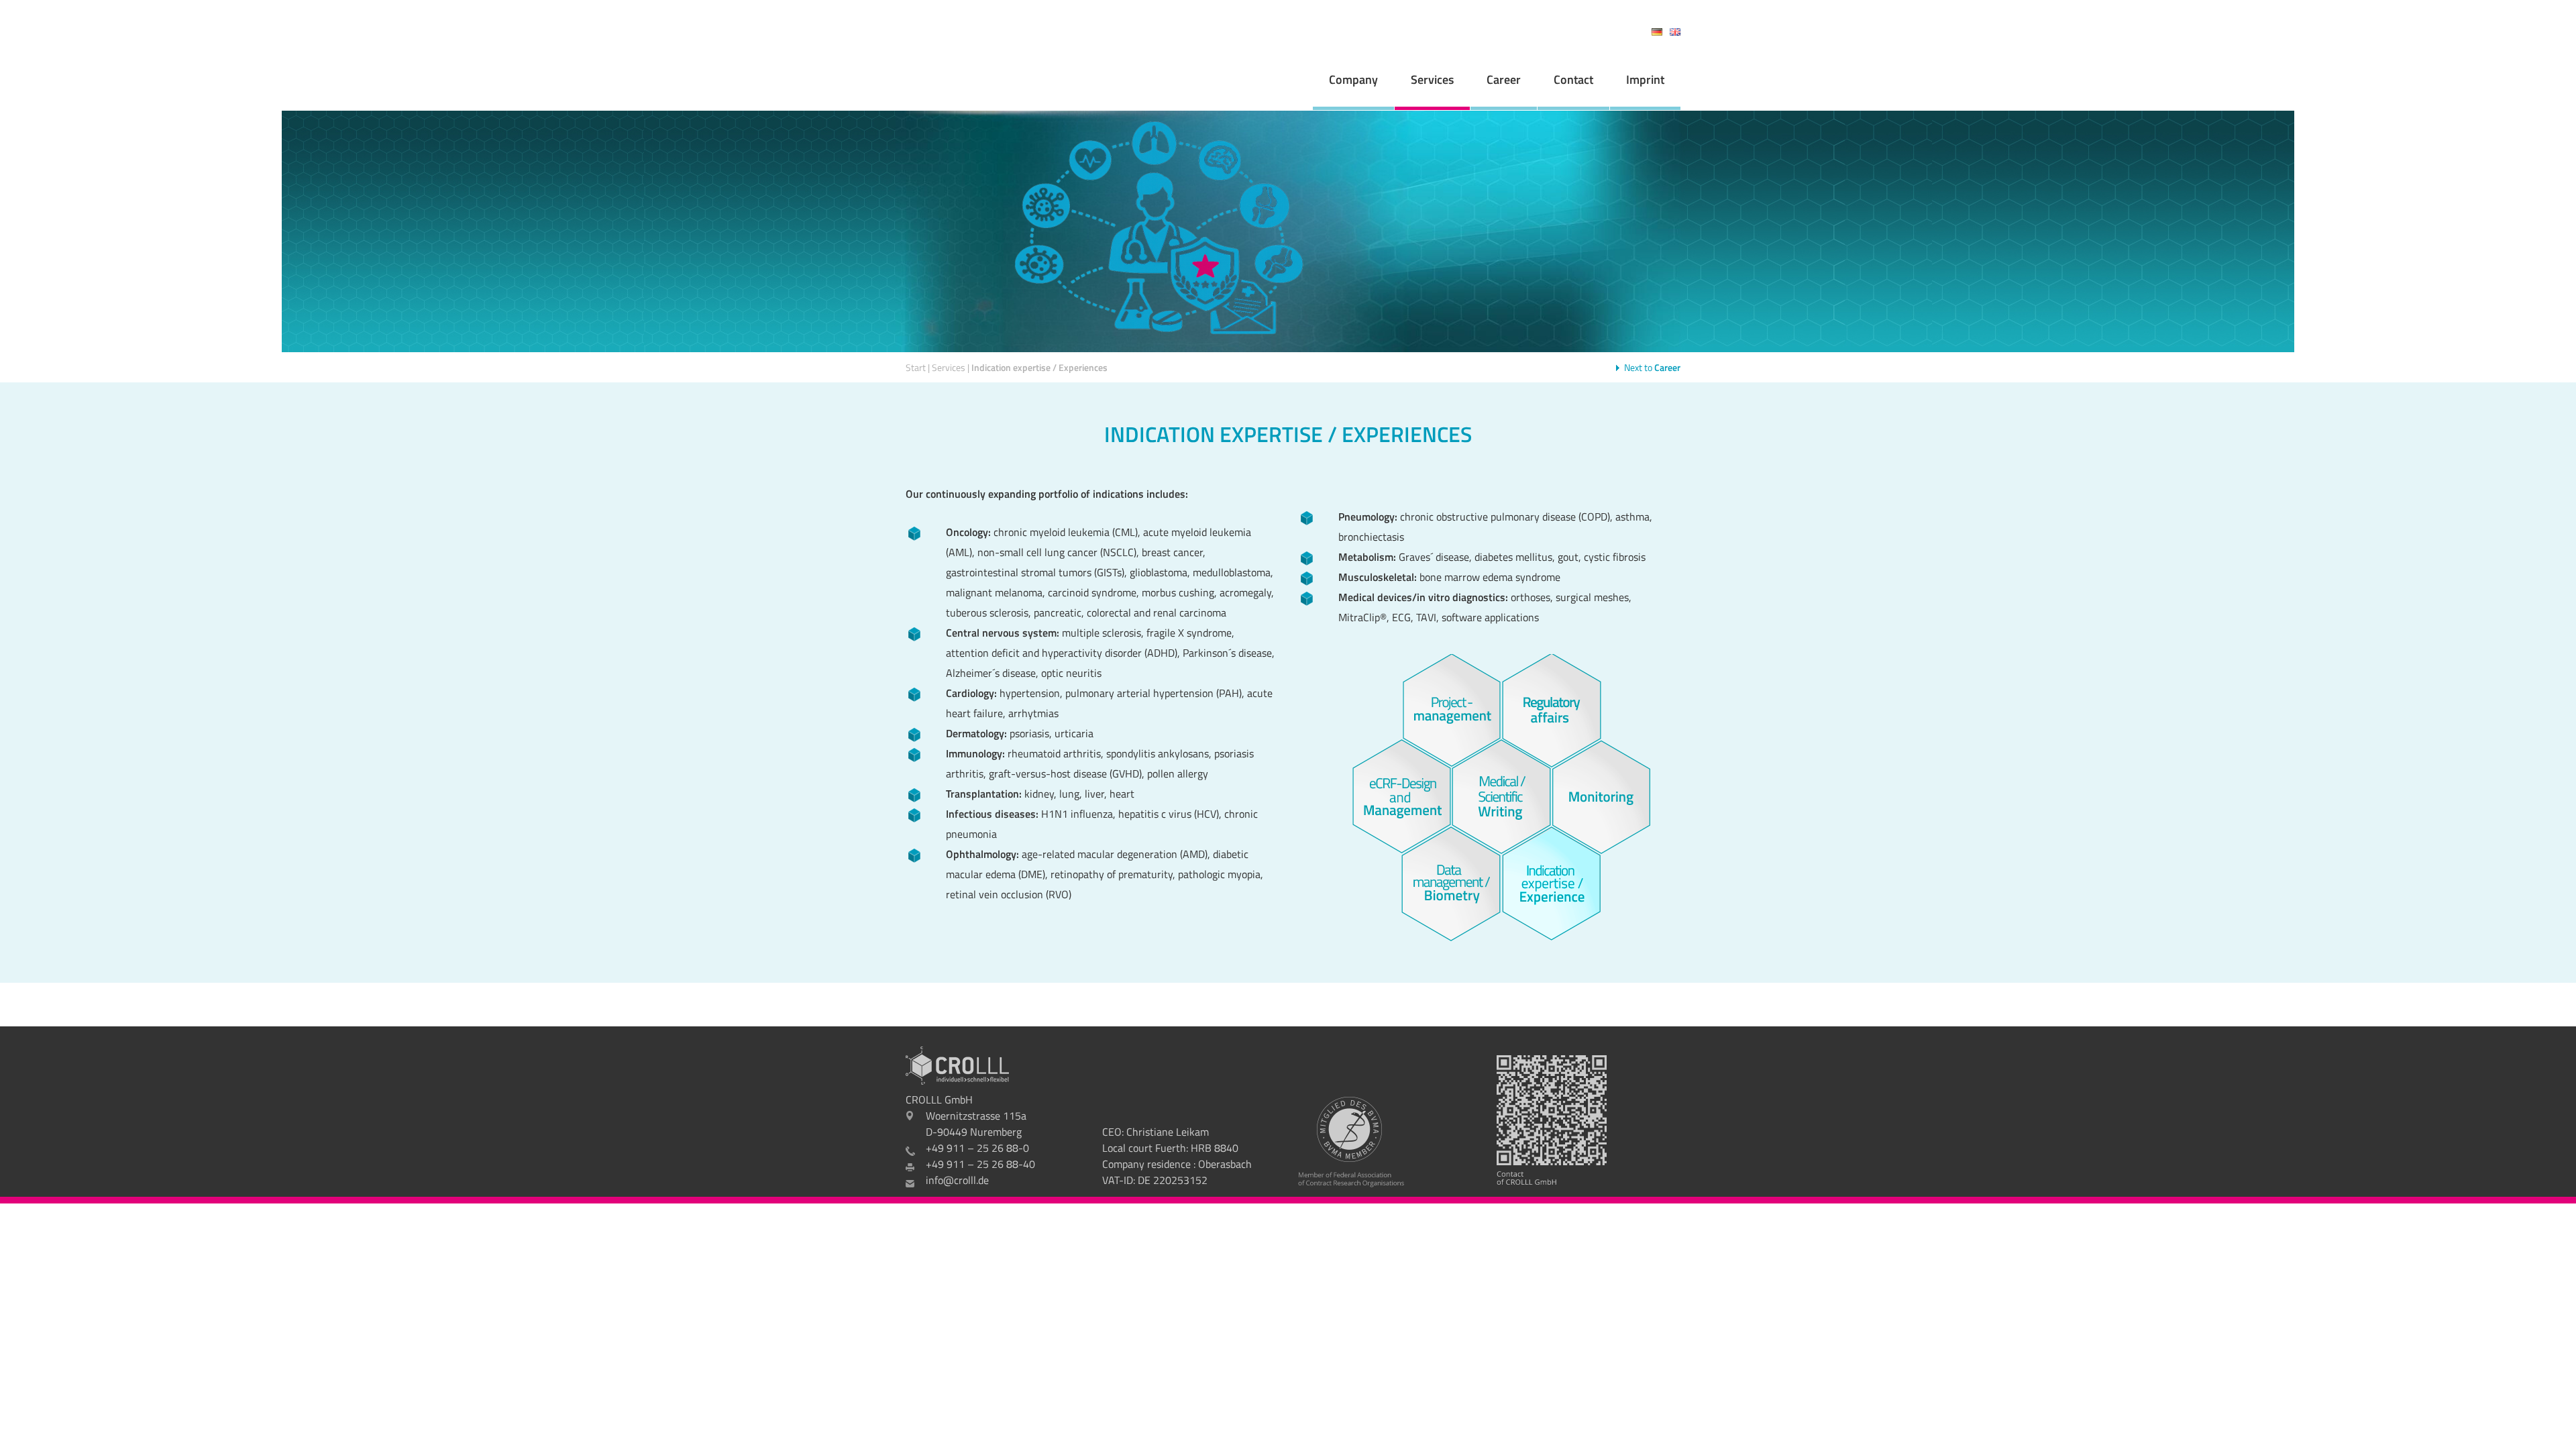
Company (1353, 79)
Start (916, 367)
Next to (1652, 367)
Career (1504, 79)
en (1675, 32)
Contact (1573, 79)
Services (1432, 79)
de (1657, 32)
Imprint (1645, 79)
